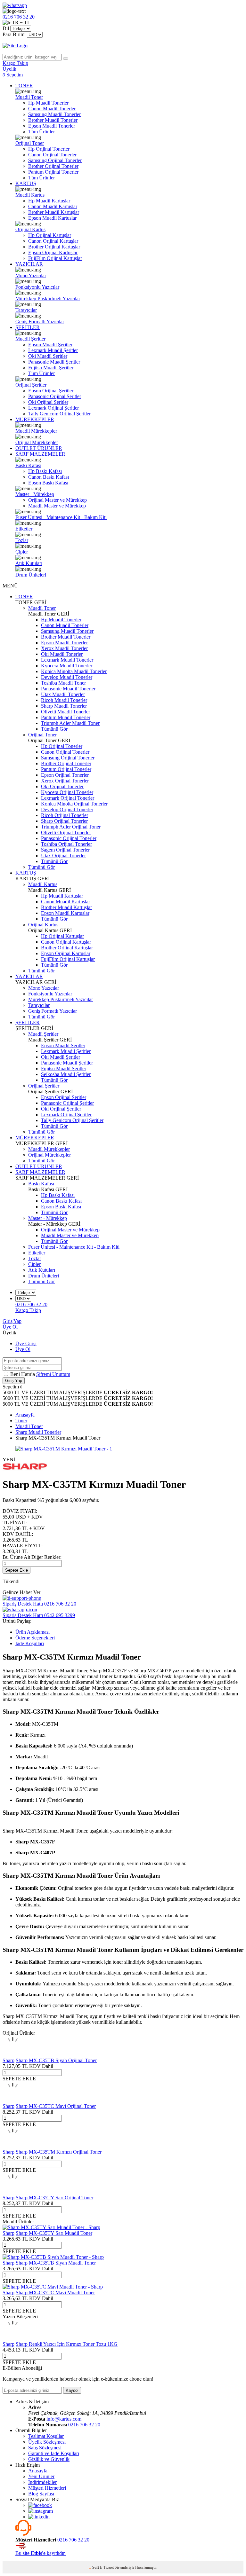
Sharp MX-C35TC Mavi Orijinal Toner (56, 2106)
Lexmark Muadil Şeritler (53, 350)
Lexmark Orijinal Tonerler (68, 798)
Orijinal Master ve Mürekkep (57, 500)
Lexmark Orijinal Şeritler (53, 408)
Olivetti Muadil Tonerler (66, 712)
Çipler (22, 552)
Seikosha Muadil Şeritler (66, 1074)
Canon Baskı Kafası (49, 477)
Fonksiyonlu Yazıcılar (37, 287)
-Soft (94, 2567)
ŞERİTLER (28, 327)
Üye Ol (10, 1327)
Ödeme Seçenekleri (35, 1638)
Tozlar (22, 540)
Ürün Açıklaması (33, 1632)
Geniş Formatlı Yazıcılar (40, 322)
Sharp (8, 2060)
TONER (24, 86)
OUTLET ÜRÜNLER (39, 448)
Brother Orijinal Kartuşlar (54, 247)
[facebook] (40, 2505)
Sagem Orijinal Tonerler (65, 850)
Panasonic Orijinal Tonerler (69, 838)
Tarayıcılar (26, 310)
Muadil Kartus (30, 195)
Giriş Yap (12, 1321)
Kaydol (72, 2390)
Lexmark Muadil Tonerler (67, 660)
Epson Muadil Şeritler (50, 345)
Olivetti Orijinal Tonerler (66, 832)
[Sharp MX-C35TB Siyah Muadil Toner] (53, 2257)
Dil (6, 28)
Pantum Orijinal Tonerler (53, 172)
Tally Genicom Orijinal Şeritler (59, 414)
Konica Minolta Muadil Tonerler (74, 671)
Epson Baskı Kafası (48, 483)
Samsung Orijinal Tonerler (55, 160)
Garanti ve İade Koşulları (54, 2453)
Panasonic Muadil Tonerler (68, 689)
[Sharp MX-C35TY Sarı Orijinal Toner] (13, 2192)
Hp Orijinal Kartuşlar (50, 235)
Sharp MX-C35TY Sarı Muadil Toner (54, 2233)
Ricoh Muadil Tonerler (64, 700)
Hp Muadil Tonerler (48, 103)
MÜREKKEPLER (35, 419)
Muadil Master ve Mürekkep (57, 506)
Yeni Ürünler (41, 2476)
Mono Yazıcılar (31, 275)
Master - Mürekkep (35, 494)
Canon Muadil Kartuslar (53, 206)
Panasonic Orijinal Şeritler (55, 396)
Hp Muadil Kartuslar (49, 201)
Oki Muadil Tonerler (62, 654)
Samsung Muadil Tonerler (54, 114)
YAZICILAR (29, 264)
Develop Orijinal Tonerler (67, 809)
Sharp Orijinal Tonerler (64, 821)
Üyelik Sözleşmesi (47, 2442)
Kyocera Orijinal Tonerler (67, 792)
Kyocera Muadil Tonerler (67, 666)
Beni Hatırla (23, 1374)
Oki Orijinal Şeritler (48, 402)
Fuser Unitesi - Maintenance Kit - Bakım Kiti (61, 517)
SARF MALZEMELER (40, 454)
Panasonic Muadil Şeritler (54, 362)
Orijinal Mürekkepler (37, 442)
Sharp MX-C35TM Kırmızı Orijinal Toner (59, 2152)
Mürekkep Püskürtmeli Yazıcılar (48, 298)
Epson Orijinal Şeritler (51, 391)
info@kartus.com (64, 2419)
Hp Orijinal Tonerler (49, 149)
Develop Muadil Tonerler (67, 677)
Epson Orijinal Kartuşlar (53, 252)
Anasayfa (38, 2471)
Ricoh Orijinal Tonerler (65, 815)
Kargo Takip (28, 1310)
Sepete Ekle (16, 1570)
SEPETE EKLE (19, 2079)
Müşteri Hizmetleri (47, 2488)
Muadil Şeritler (30, 339)
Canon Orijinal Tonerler (52, 155)
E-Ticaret (107, 2567)
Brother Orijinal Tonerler (53, 166)
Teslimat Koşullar (46, 2436)
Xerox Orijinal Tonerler (65, 781)
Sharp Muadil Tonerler (64, 706)
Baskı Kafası (28, 465)
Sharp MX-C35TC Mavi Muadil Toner (55, 2293)
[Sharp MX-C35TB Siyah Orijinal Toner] (13, 2055)
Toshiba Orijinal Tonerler (66, 844)
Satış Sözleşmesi (45, 2448)
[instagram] (41, 2511)
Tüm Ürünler (41, 132)
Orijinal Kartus (30, 229)
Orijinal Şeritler (31, 385)
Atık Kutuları (29, 563)
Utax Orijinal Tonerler (63, 856)
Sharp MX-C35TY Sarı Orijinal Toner (54, 2198)
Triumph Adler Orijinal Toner (71, 827)
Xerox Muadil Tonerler (64, 648)
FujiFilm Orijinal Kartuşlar (55, 258)
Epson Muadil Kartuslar (52, 218)
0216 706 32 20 (84, 2425)
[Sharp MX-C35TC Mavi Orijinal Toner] (13, 2100)
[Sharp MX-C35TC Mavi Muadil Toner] (53, 2287)
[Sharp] (25, 1469)
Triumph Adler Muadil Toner (70, 723)
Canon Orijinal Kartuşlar (53, 241)
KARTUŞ (26, 183)
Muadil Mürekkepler (36, 431)
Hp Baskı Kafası (45, 471)
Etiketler (24, 529)
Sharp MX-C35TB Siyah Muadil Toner (56, 2263)
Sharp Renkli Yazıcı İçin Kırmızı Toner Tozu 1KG (67, 2344)
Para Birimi (14, 34)
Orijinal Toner (30, 143)
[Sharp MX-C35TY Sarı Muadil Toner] (51, 2227)
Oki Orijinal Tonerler (62, 786)
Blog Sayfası (41, 2494)
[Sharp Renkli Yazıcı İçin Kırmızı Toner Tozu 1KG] (13, 2338)
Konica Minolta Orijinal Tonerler (74, 804)
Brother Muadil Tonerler (53, 120)
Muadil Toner (29, 97)
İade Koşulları (30, 1643)
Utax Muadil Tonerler (63, 694)
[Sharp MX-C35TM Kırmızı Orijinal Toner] (13, 2146)
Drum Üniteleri (31, 575)
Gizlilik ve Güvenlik (49, 2459)
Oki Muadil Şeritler (48, 356)
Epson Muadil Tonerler (52, 126)
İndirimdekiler (42, 2482)
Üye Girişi (26, 1343)
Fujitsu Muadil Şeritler (51, 368)
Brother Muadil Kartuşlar (54, 212)
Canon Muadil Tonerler (52, 109)
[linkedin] (39, 2517)
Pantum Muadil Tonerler (66, 717)
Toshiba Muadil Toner (63, 683)
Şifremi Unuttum (53, 1374)
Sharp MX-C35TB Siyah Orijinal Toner (56, 2060)
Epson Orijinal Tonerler (65, 775)
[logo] (123, 46)
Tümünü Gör (54, 729)
